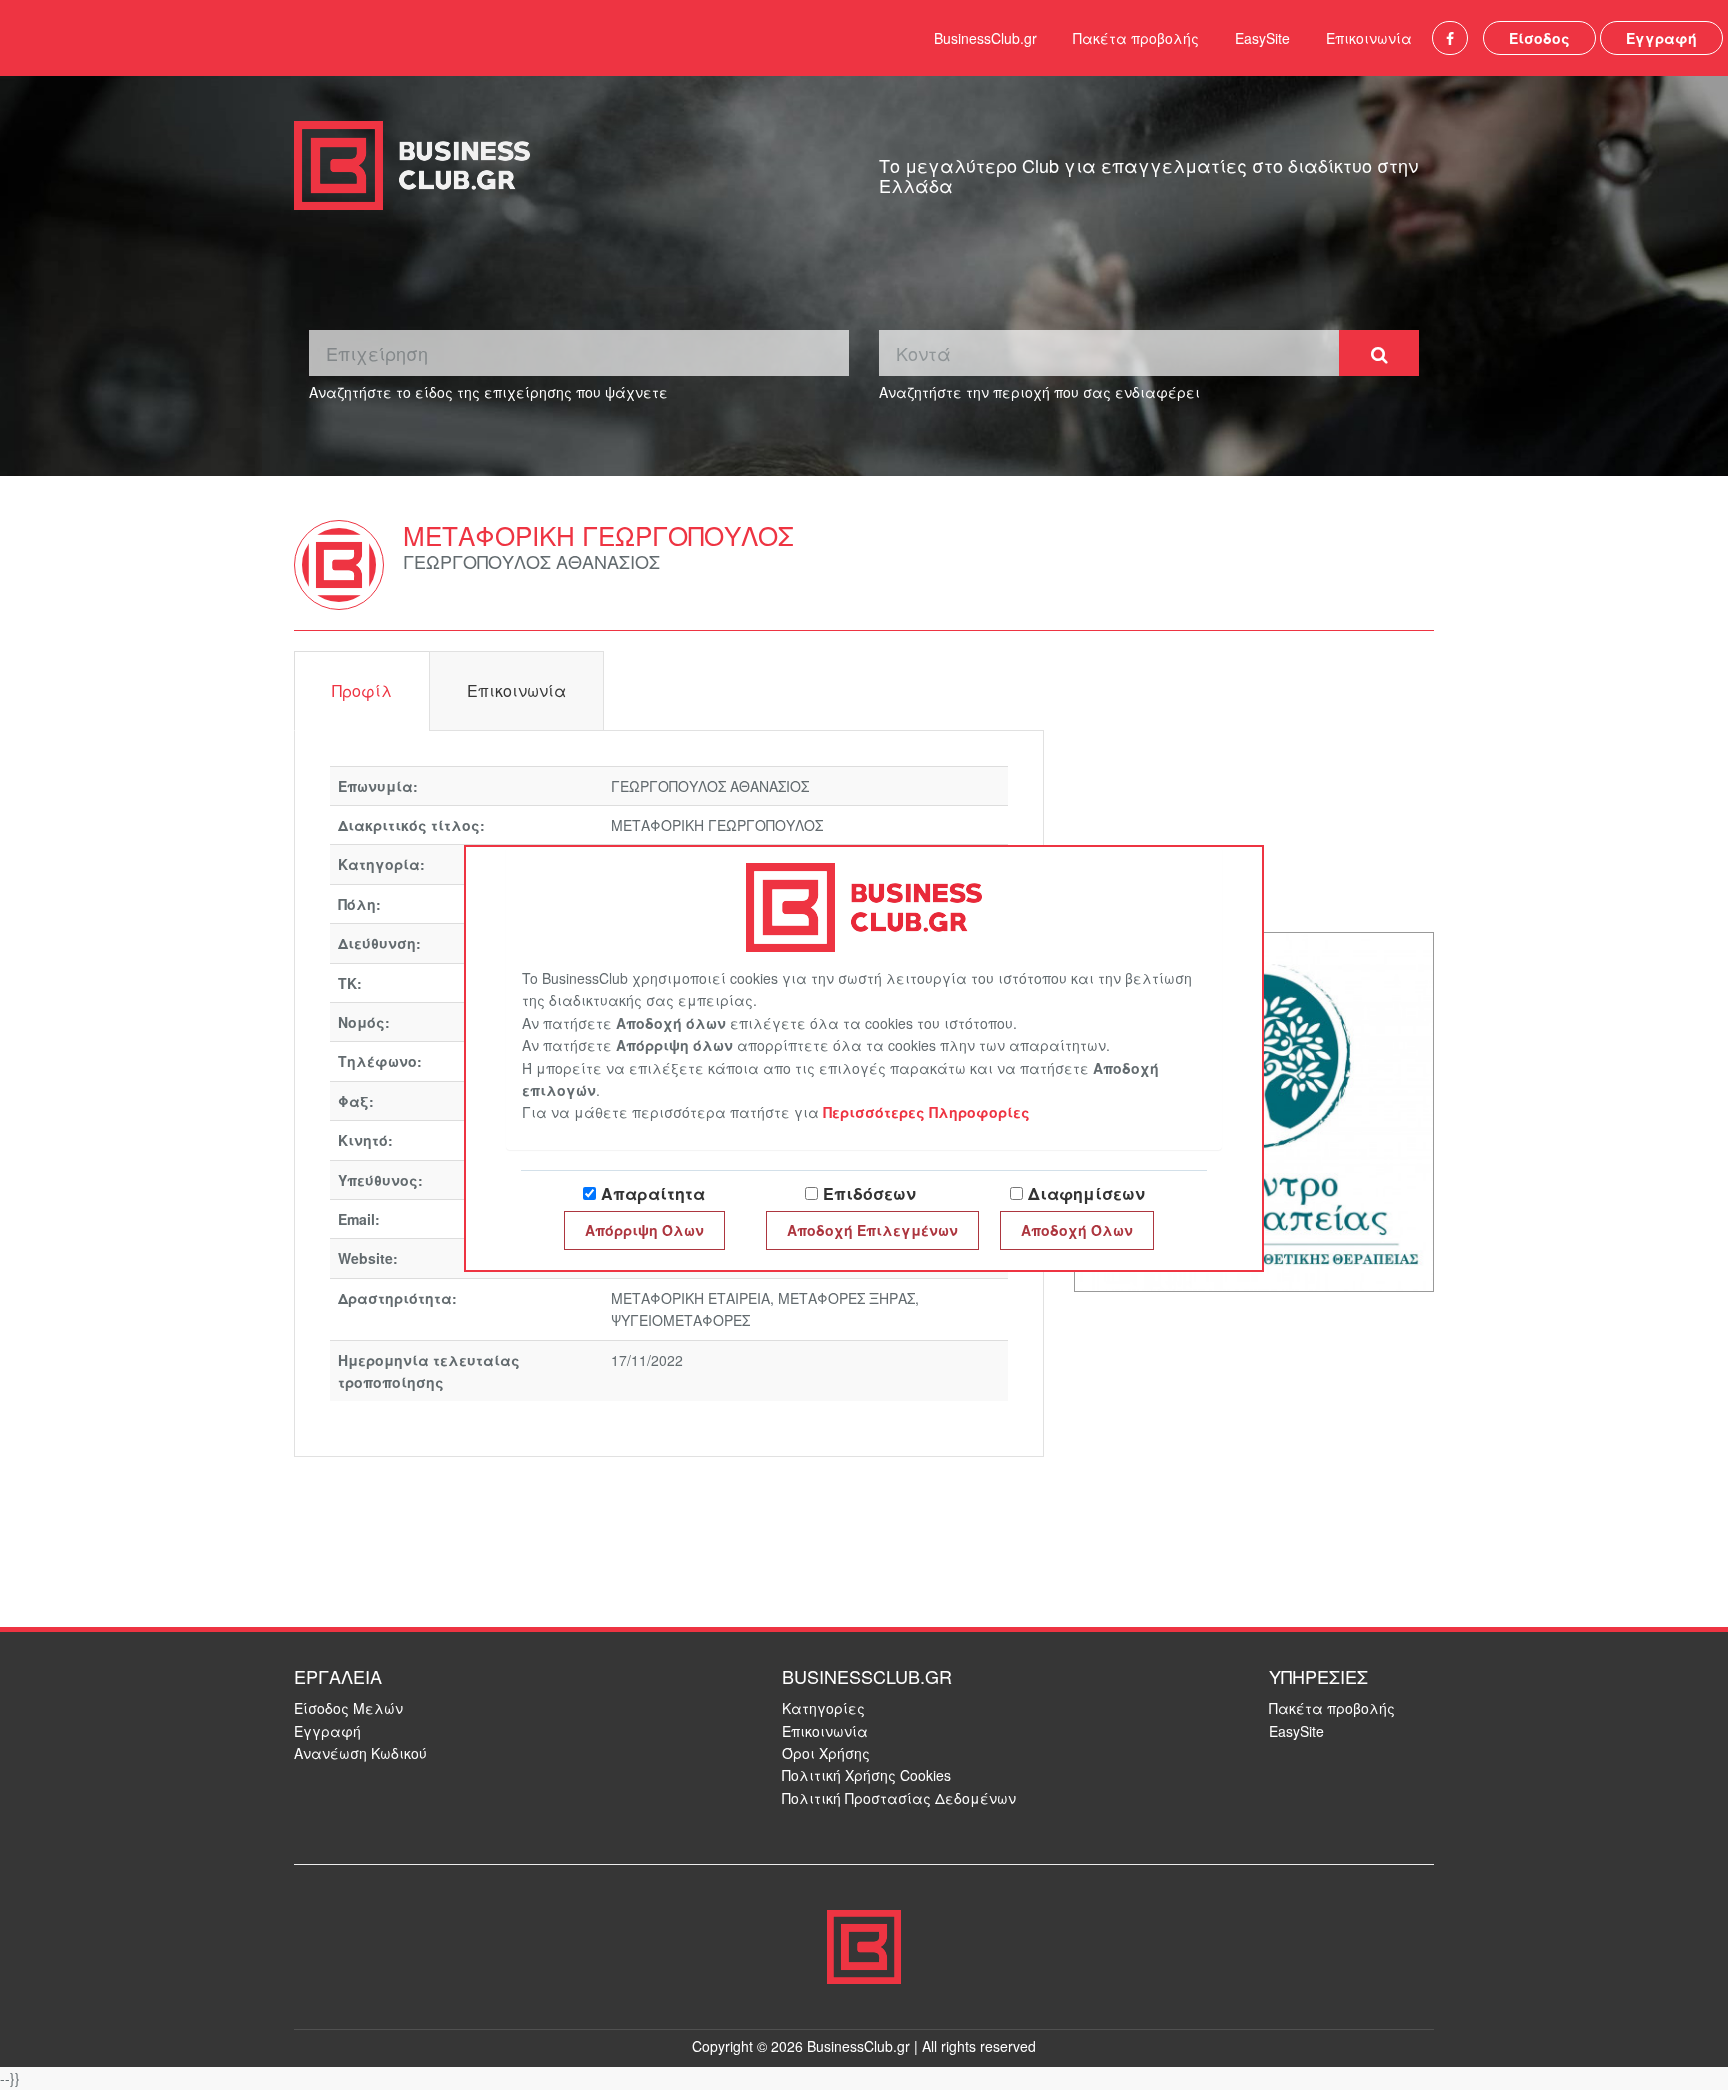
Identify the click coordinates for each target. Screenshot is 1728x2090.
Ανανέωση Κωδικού (360, 1753)
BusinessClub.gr (985, 38)
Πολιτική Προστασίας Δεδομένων (899, 1798)
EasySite (1262, 38)
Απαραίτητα (653, 1193)
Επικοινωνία (1369, 38)
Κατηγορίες (823, 1708)
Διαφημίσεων (1086, 1193)
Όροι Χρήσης (826, 1753)
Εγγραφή (1661, 38)
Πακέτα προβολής (1136, 38)
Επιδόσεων (869, 1193)
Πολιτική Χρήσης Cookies (866, 1775)
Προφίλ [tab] (362, 690)
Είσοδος (1539, 38)
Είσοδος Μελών (348, 1708)
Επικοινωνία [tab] (516, 690)
